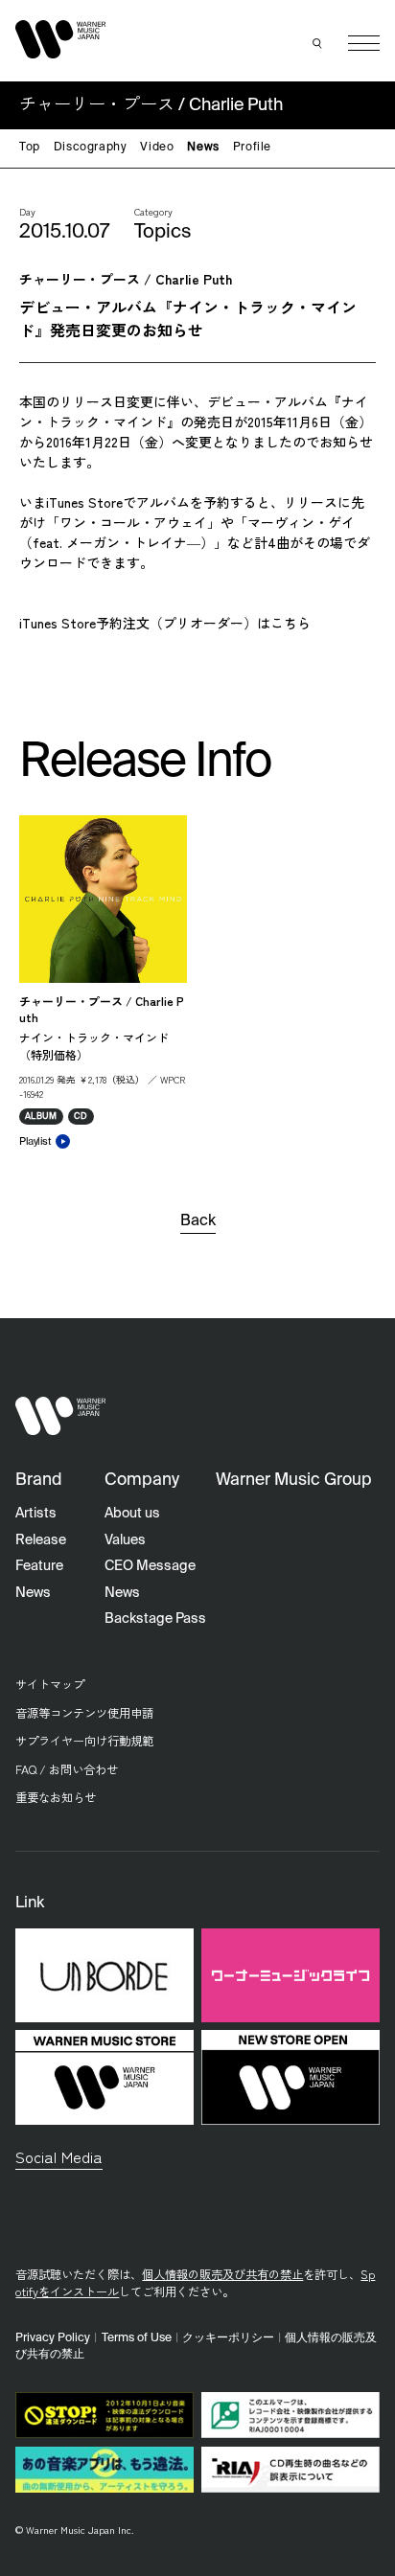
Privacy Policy (53, 2338)
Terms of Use (137, 2338)
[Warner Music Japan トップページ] (60, 39)
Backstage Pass (155, 1619)
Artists (36, 1514)
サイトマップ (50, 1684)
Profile (252, 148)
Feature (39, 1566)
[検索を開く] (317, 43)
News (203, 148)
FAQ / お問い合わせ (67, 1769)
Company (142, 1481)
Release (41, 1540)
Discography (91, 148)
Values (125, 1540)
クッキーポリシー (228, 2338)
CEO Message (150, 1566)
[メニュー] (364, 44)
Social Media (59, 2156)
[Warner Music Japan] (60, 1416)
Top (30, 148)
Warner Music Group (294, 1481)
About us (132, 1514)
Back (198, 1221)
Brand (39, 1481)
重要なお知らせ (56, 1797)
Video (157, 148)
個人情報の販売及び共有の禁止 (222, 2274)
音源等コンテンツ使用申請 (84, 1713)
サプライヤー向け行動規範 (84, 1741)
